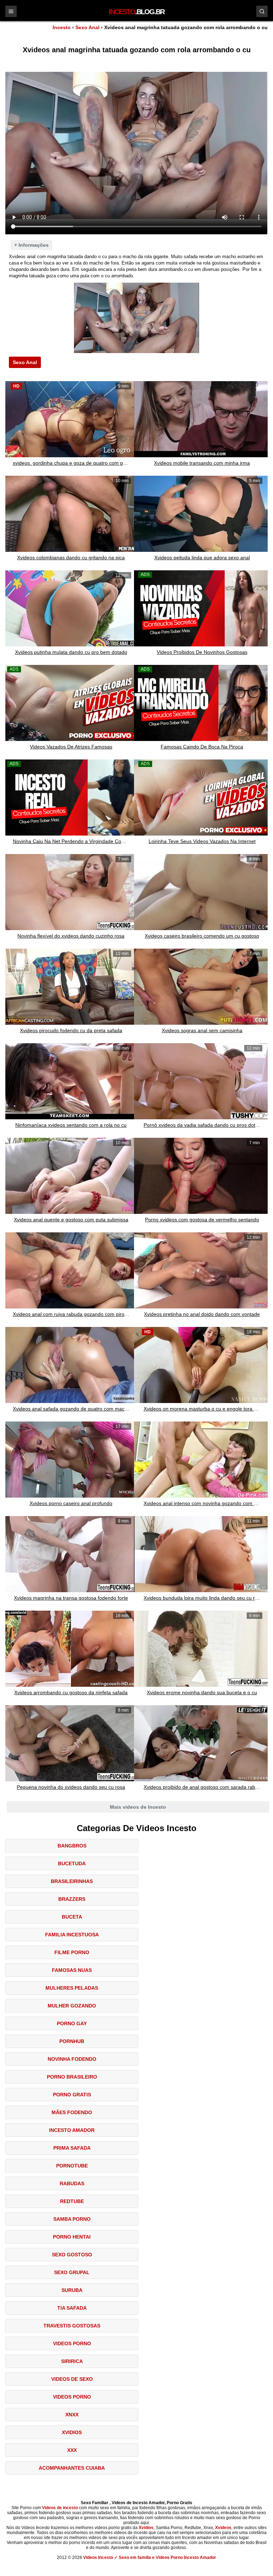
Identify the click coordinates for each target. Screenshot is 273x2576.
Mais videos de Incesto (138, 1807)
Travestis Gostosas (72, 2326)
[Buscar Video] (262, 11)
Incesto (62, 27)
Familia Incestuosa (72, 1935)
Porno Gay (72, 2023)
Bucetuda (72, 1863)
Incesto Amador (72, 2130)
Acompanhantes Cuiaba (72, 2468)
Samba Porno (72, 2219)
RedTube (72, 2201)
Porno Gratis (72, 2095)
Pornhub (72, 2041)
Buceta (72, 1917)
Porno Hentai (72, 2237)
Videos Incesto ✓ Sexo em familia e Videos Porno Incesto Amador (150, 2558)
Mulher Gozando (72, 2006)
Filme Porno (72, 1952)
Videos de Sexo (72, 2379)
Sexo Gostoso (72, 2255)
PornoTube (72, 2166)
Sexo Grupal (72, 2272)
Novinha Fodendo (72, 2059)
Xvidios (72, 2432)
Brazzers (72, 1899)
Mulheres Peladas (72, 1988)
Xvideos (223, 2528)
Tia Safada (72, 2308)
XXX (72, 2450)
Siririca (72, 2361)
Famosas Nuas (72, 1970)
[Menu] (11, 11)
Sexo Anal (87, 27)
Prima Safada (72, 2148)
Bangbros (72, 1846)
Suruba (72, 2290)
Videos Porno (72, 2343)
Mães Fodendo (72, 2112)
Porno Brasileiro (72, 2077)
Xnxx (72, 2415)
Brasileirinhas (72, 1881)
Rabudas (72, 2183)
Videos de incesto (60, 2508)
